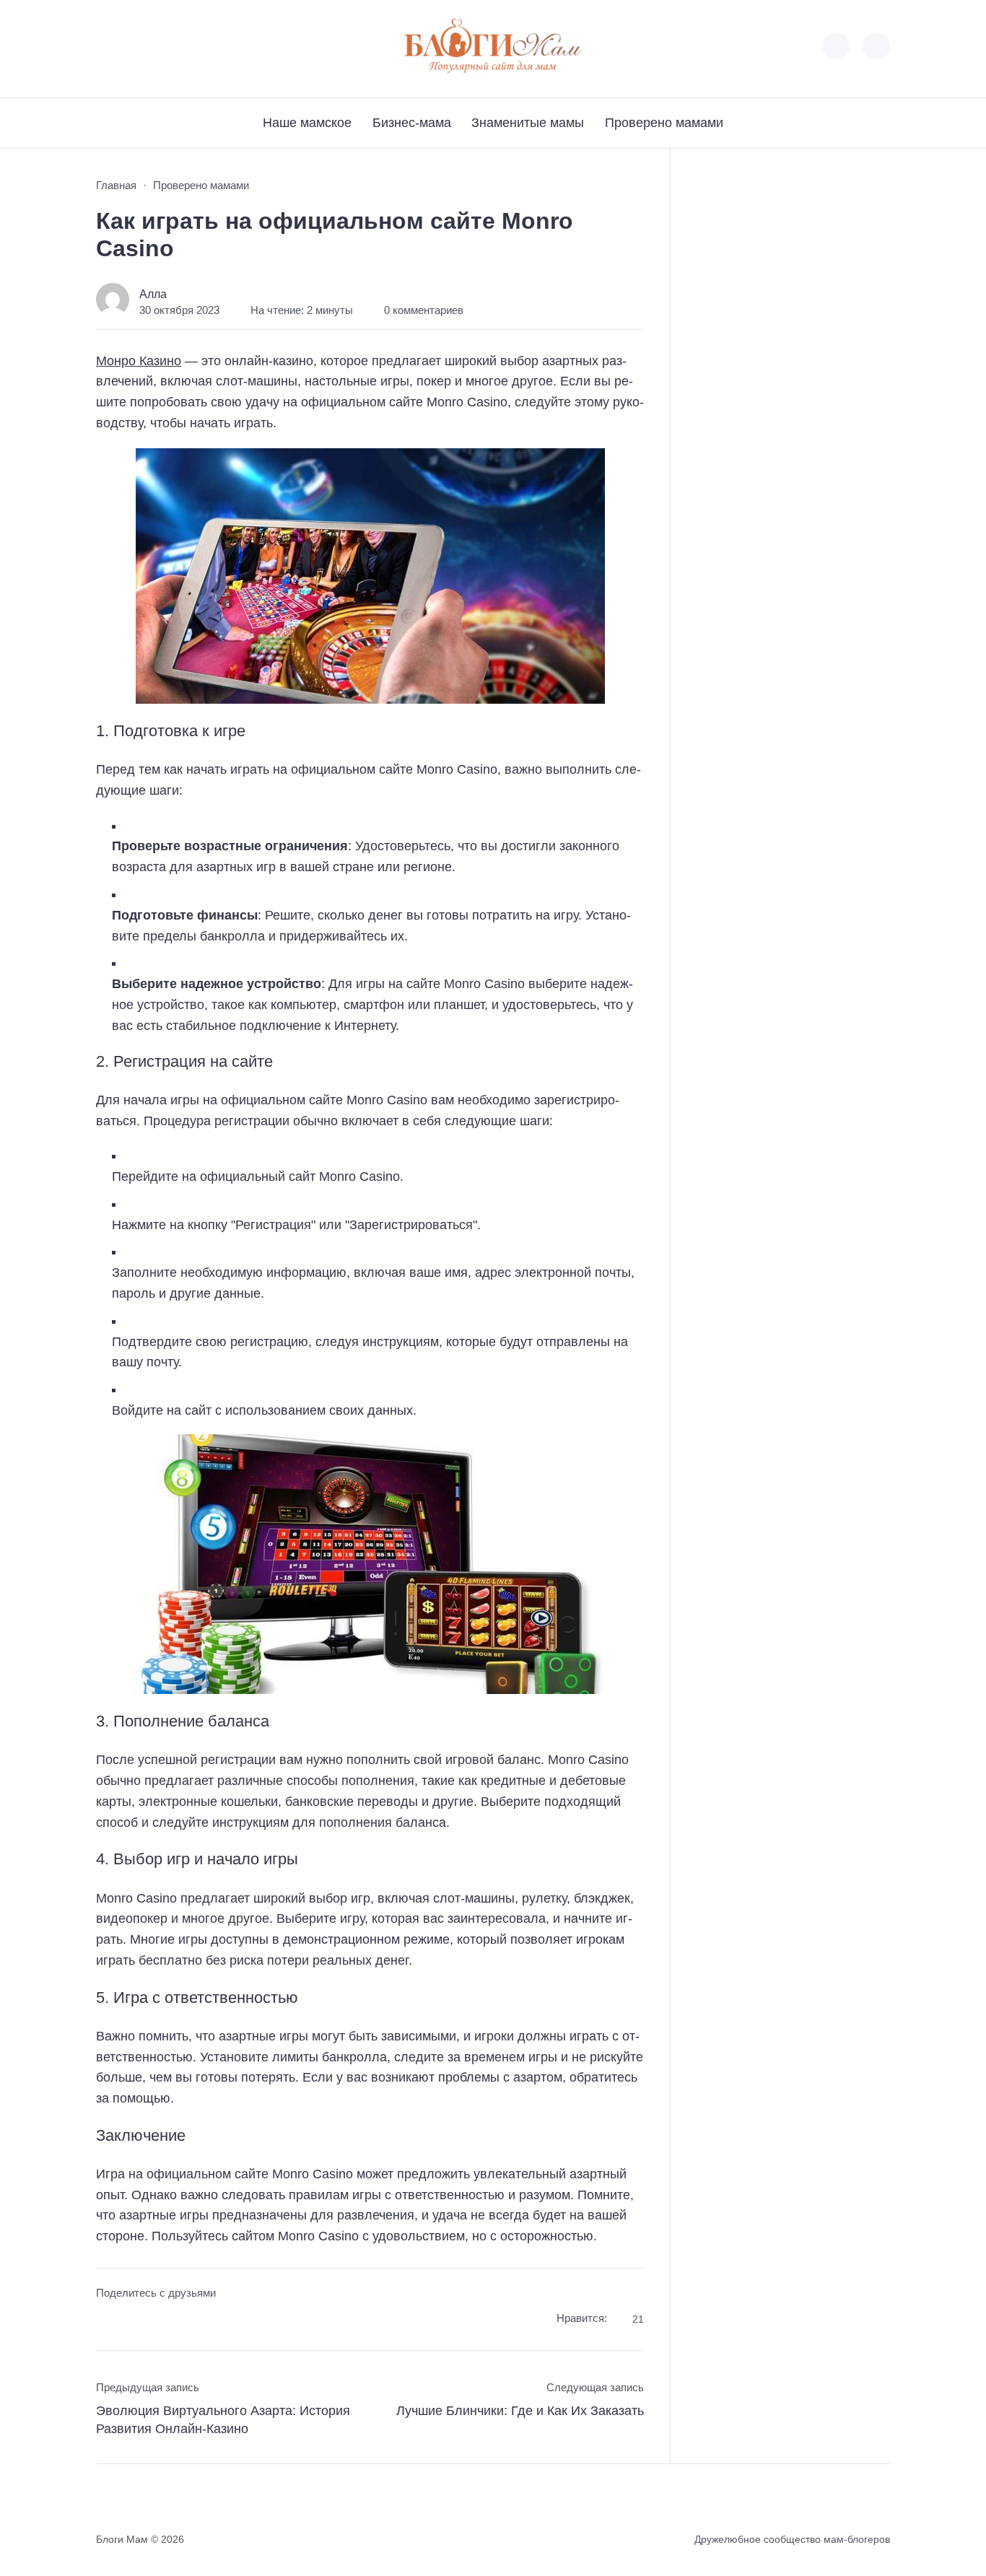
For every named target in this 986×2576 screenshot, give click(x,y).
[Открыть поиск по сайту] (876, 46)
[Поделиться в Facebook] (106, 2321)
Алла (153, 294)
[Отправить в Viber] (161, 2321)
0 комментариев (424, 310)
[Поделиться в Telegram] (134, 2321)
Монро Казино (139, 361)
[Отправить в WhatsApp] (188, 2321)
